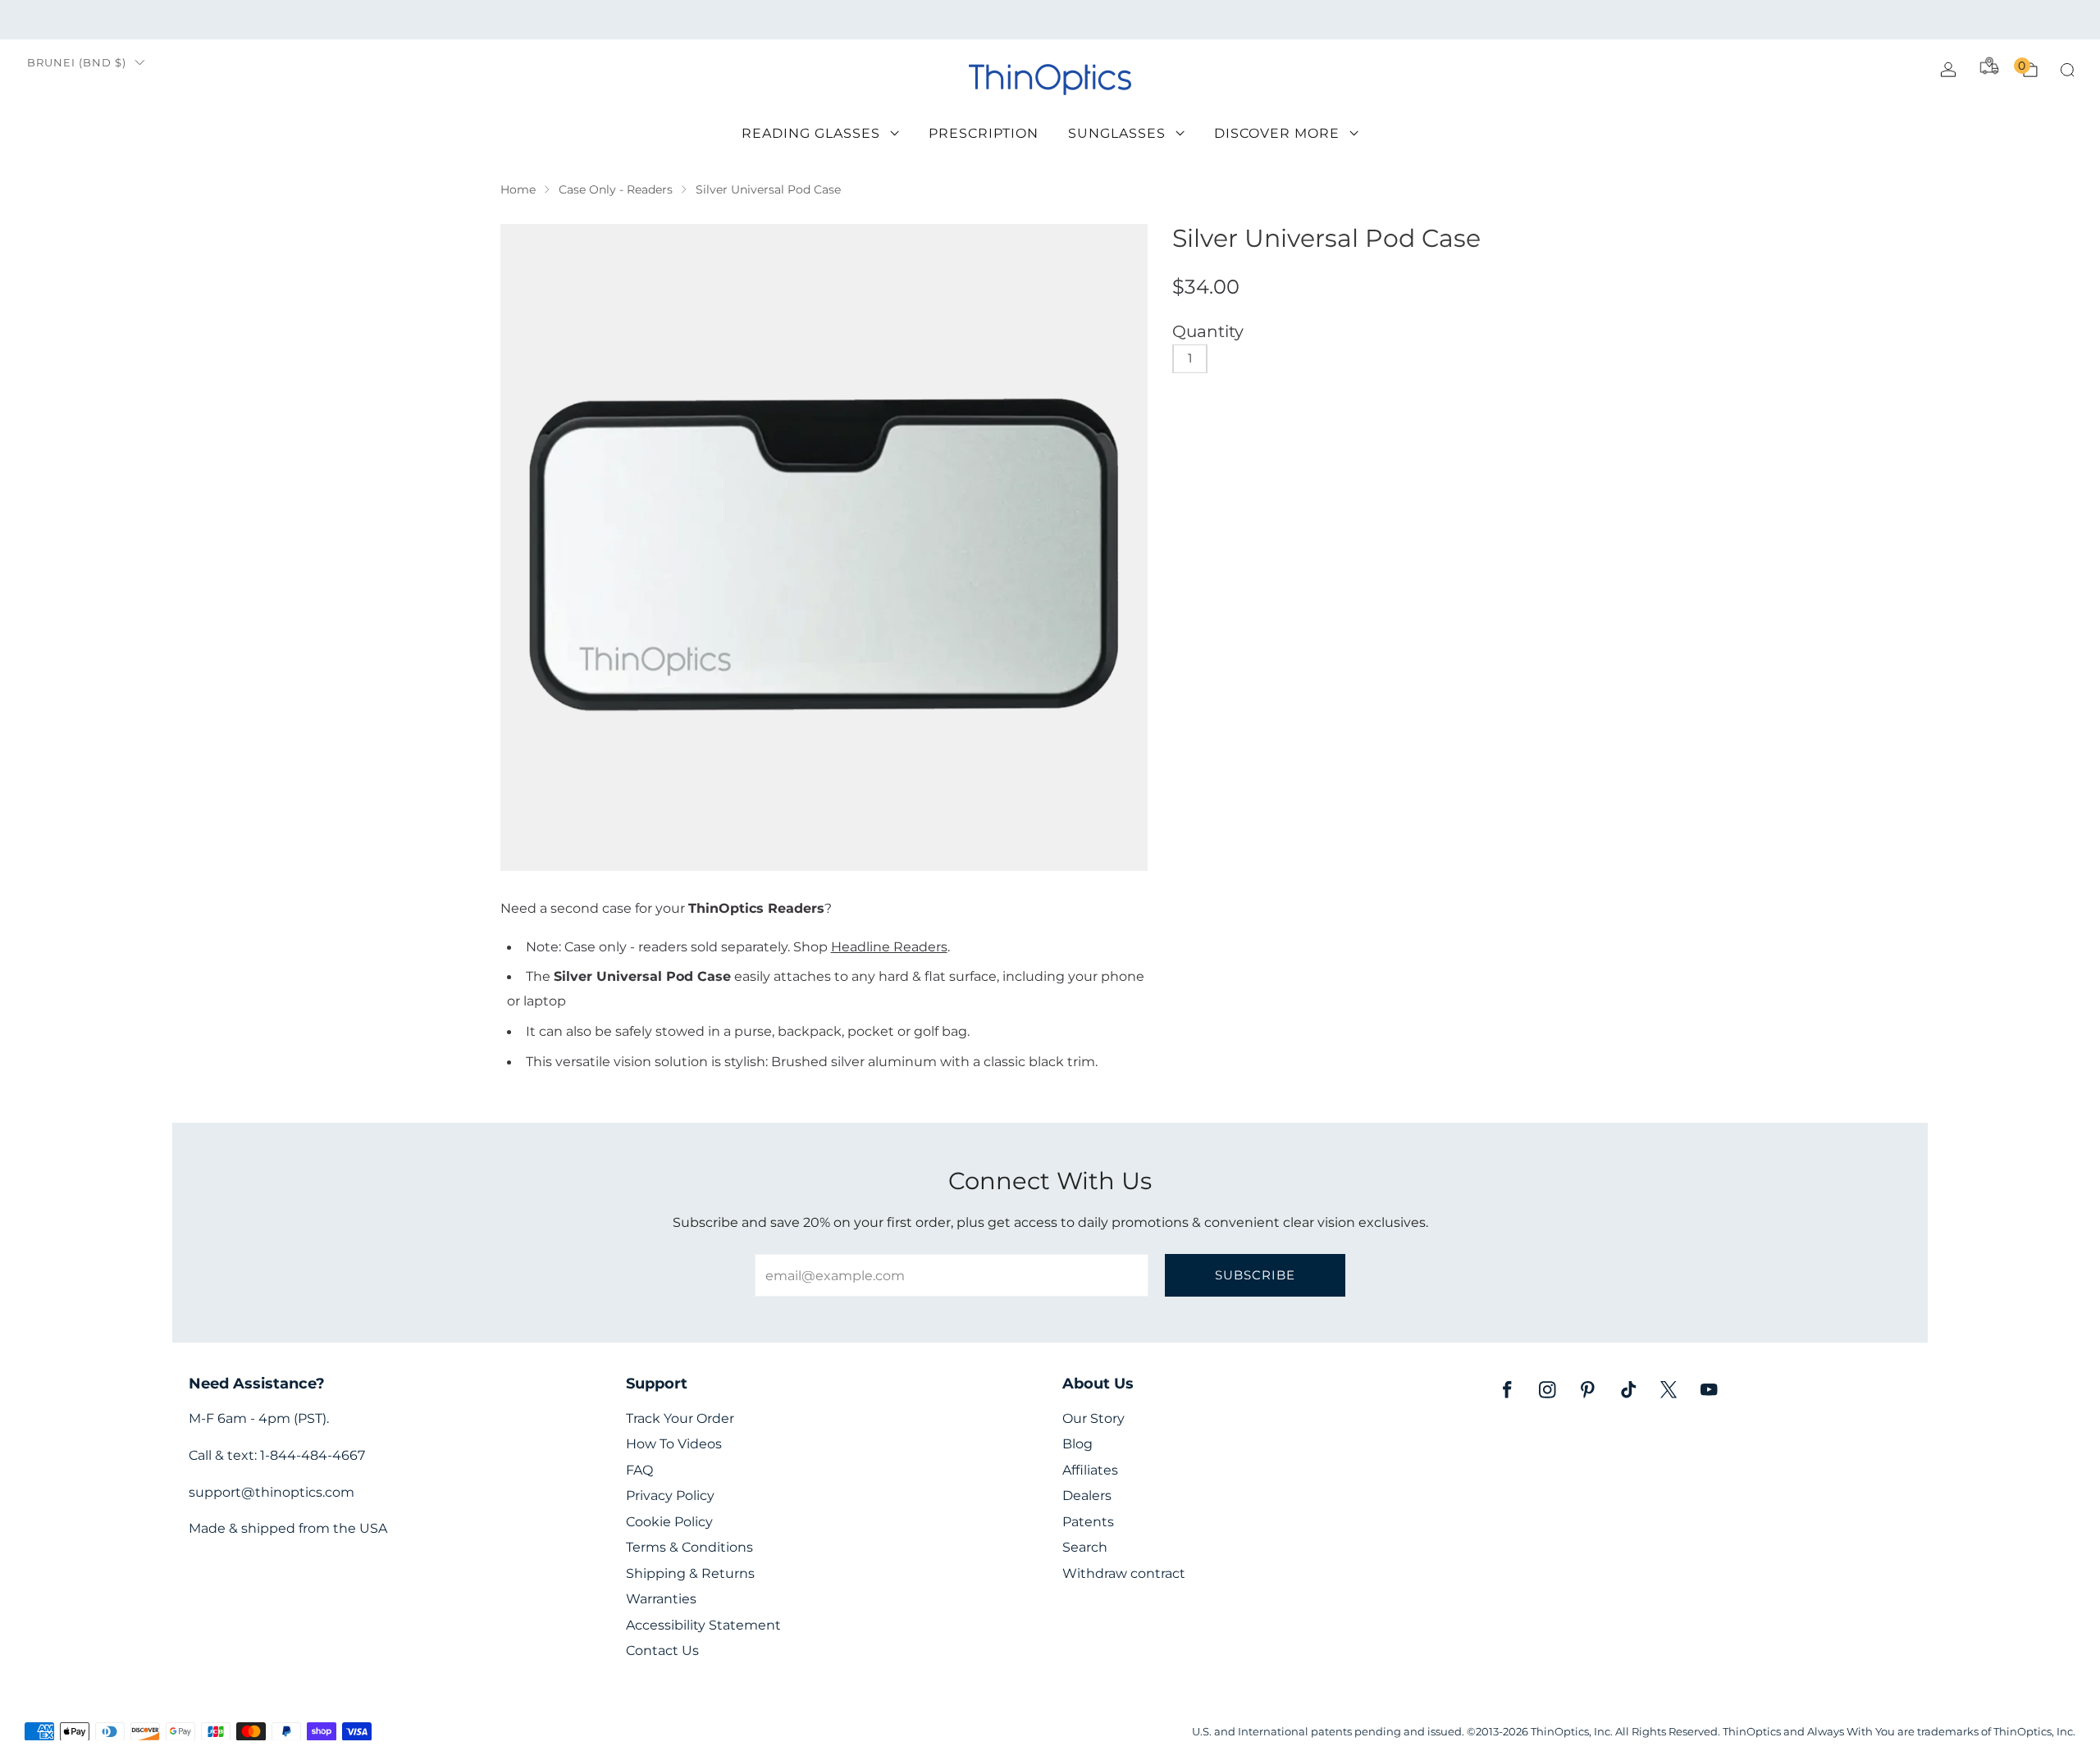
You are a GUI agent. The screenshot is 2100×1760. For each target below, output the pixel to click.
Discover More (1277, 133)
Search (1085, 1547)
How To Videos (674, 1444)
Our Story (1093, 1418)
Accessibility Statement (703, 1625)
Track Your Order (680, 1418)
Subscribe (1255, 1275)
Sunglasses (1117, 133)
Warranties (661, 1599)
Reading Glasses (811, 133)
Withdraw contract (1124, 1573)
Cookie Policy (669, 1522)
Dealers (1087, 1496)
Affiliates (1090, 1470)
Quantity (1208, 331)
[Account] (1948, 70)
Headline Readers (889, 946)
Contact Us (662, 1651)
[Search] (2067, 70)
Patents (1088, 1522)
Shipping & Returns (690, 1573)
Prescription (984, 133)
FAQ (639, 1470)
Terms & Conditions (689, 1547)
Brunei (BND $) (77, 63)
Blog (1077, 1444)
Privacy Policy (670, 1496)
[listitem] (1050, 20)
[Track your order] (1989, 66)
